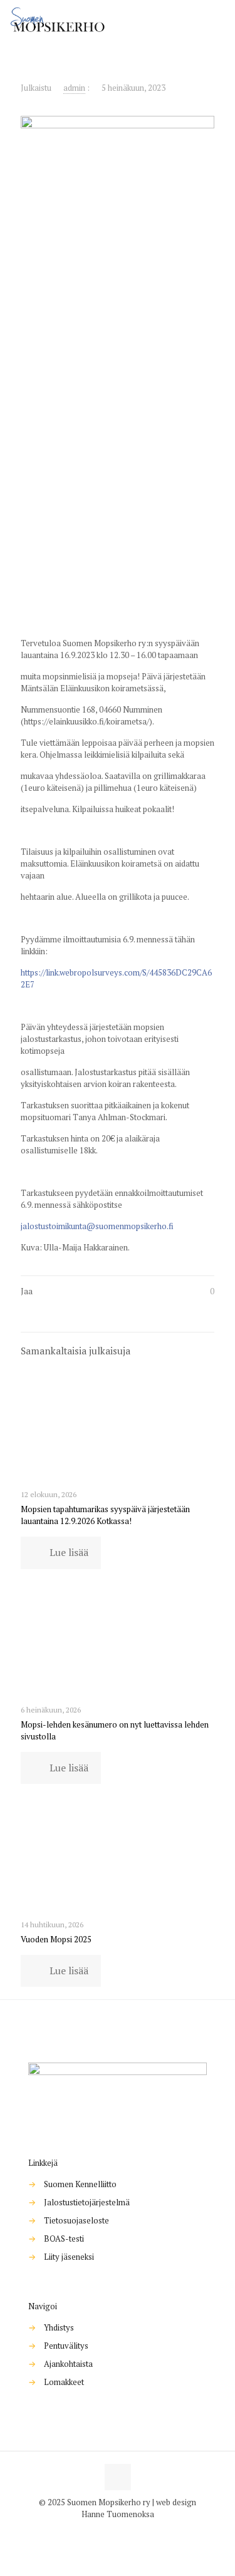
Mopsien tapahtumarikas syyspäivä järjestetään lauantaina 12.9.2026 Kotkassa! (105, 1515)
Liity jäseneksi (69, 2257)
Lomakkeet (64, 2382)
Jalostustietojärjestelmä (87, 2202)
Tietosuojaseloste (76, 2220)
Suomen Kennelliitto (80, 2184)
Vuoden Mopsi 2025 (56, 1939)
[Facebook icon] (111, 2532)
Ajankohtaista (68, 2364)
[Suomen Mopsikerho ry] (58, 19)
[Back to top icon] (118, 2477)
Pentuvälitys (66, 2346)
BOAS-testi (64, 2239)
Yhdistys (59, 2327)
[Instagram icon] (124, 2532)
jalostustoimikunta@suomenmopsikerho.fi (97, 1226)
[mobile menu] (218, 19)
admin (74, 88)
